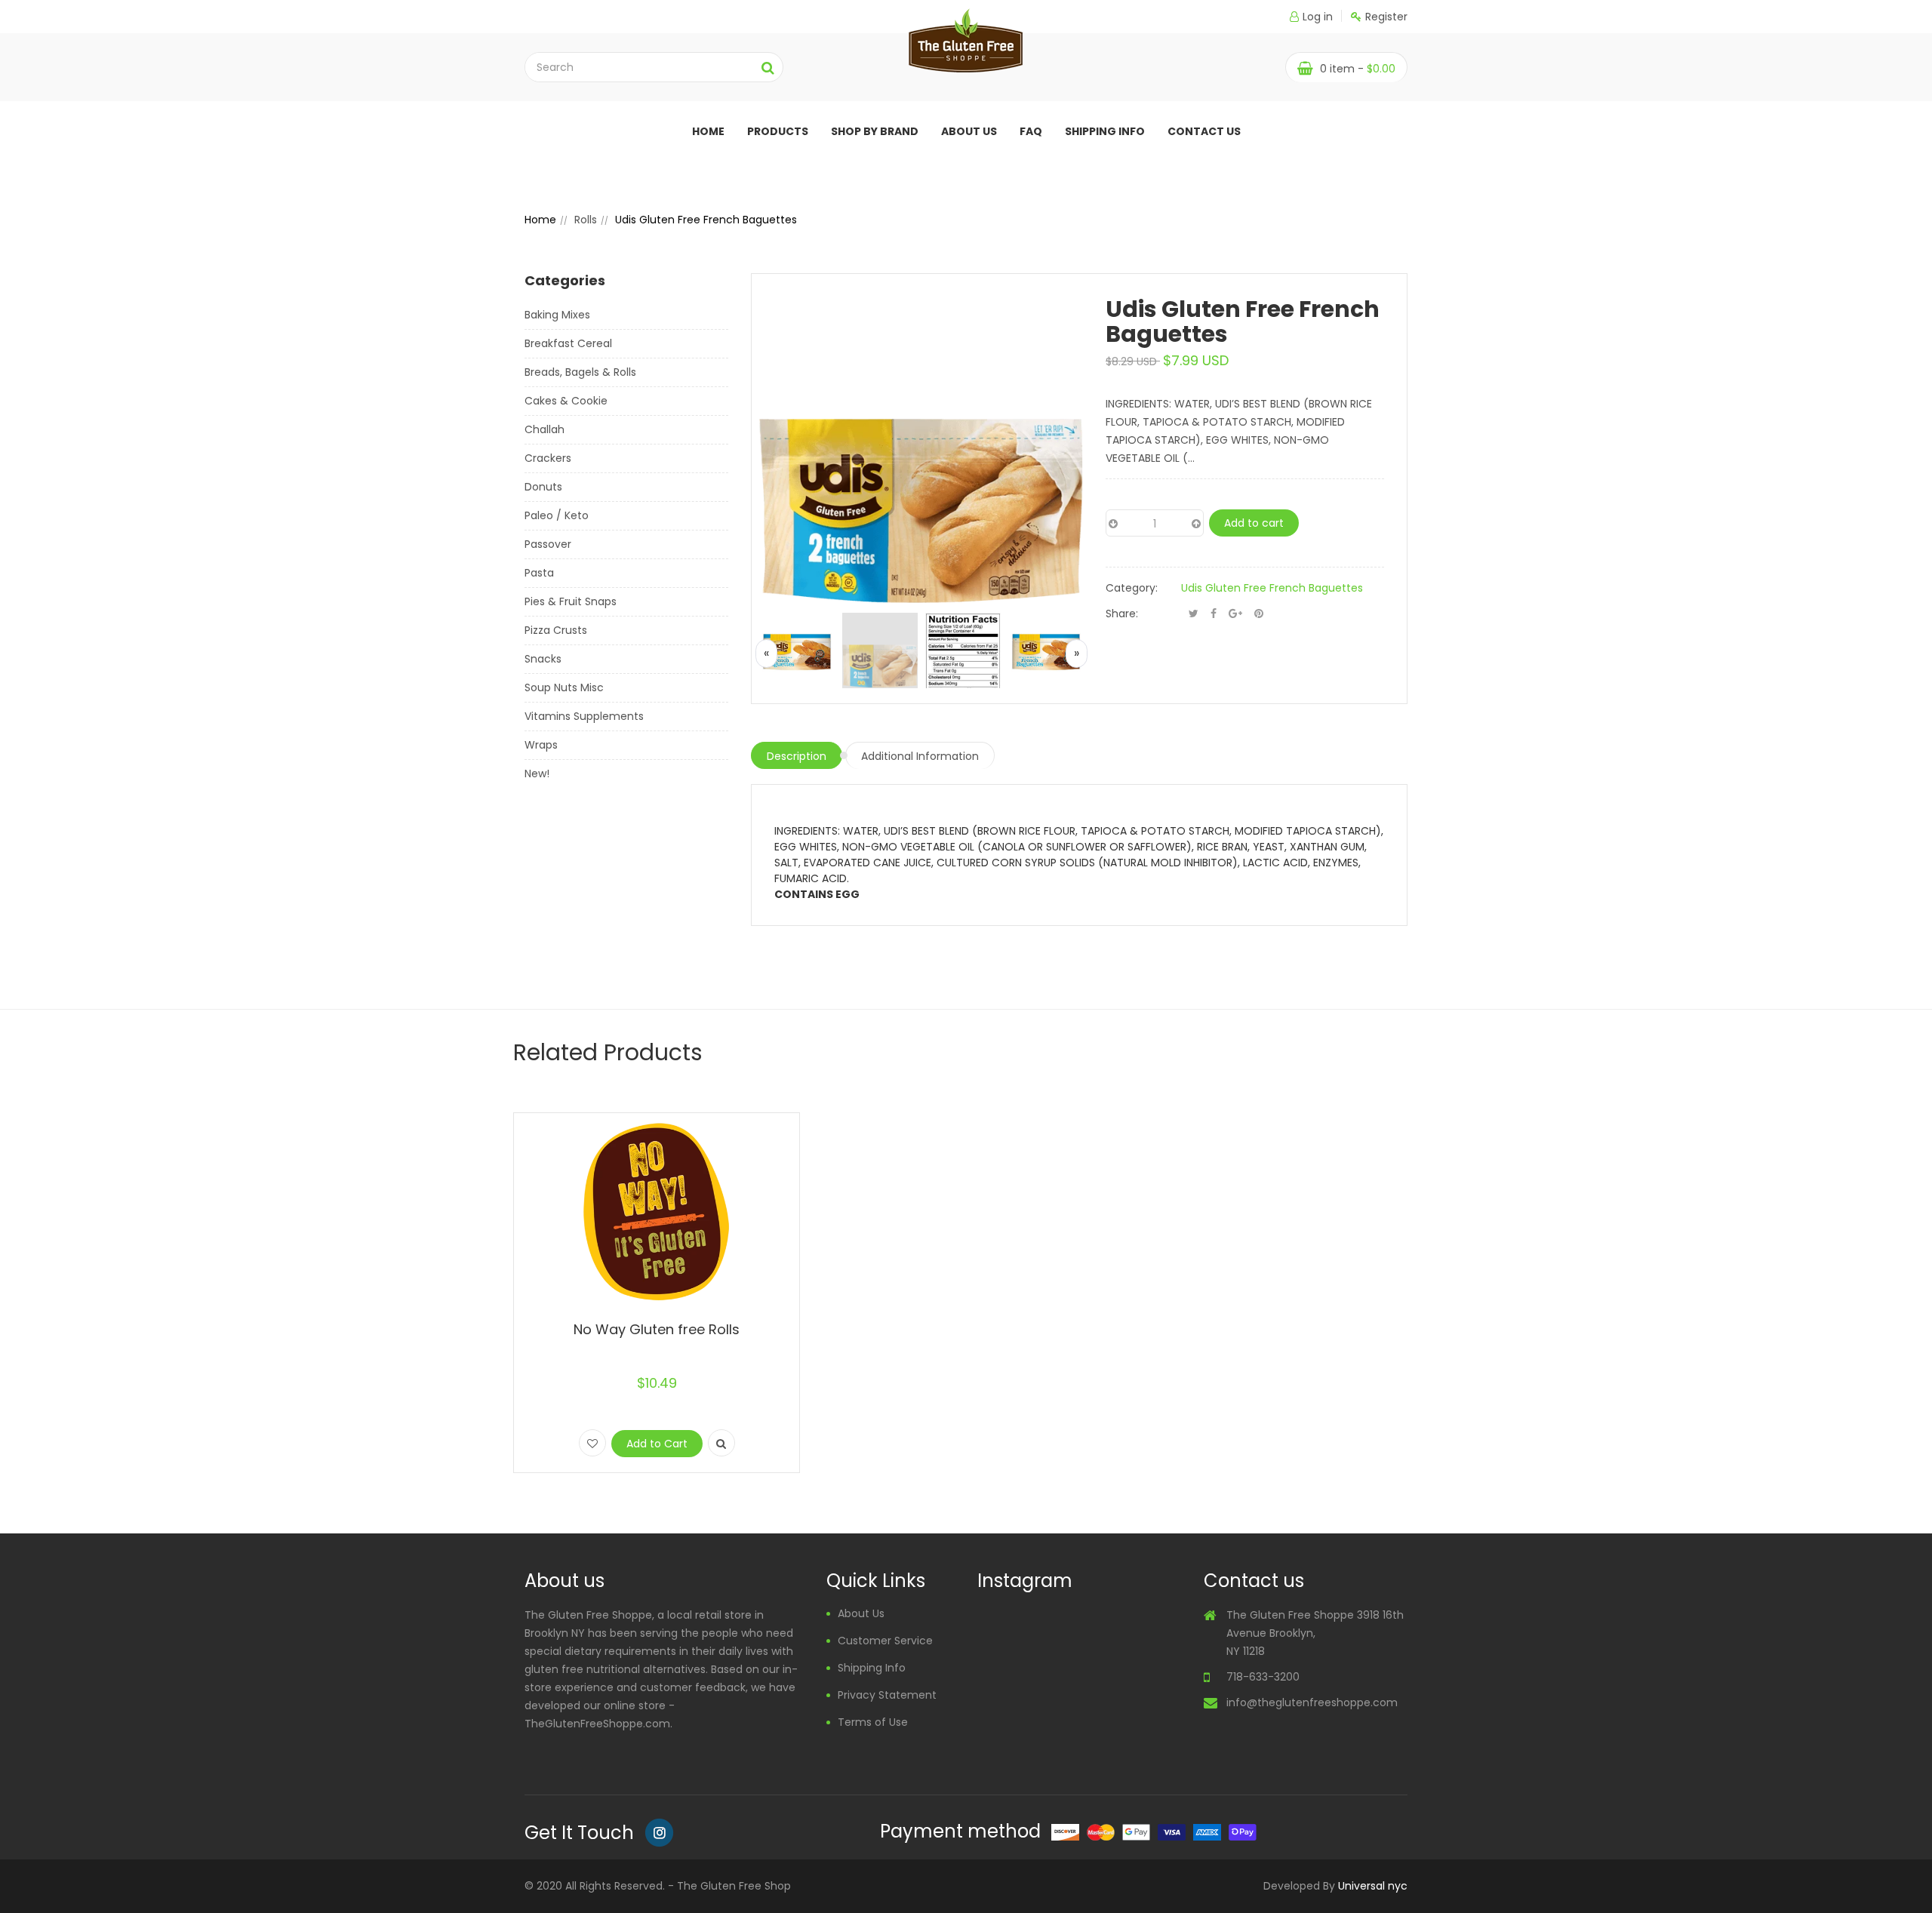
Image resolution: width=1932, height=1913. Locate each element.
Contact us (1204, 131)
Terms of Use (873, 1722)
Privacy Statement (887, 1695)
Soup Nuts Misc (564, 687)
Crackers (548, 458)
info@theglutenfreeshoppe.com (1312, 1702)
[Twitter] (1194, 614)
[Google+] (1235, 614)
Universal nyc (1373, 1886)
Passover (548, 544)
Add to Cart (657, 1444)
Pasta (539, 573)
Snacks (543, 659)
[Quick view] (721, 1443)
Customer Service (885, 1641)
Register (1386, 17)
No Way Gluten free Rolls (657, 1329)
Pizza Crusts (556, 630)
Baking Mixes (557, 315)
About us (969, 131)
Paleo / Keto (557, 515)
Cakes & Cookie (566, 401)
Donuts (543, 487)
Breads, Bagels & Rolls (580, 372)
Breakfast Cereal (568, 343)
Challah (545, 429)
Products (778, 131)
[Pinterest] (1259, 614)
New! (537, 774)
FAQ (1031, 131)
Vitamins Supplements (584, 716)
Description (797, 756)
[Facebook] (1214, 614)
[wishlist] (592, 1443)
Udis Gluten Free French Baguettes (1272, 588)
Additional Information (920, 756)
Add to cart (1254, 523)
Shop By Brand (875, 131)
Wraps (541, 745)
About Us (861, 1613)
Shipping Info (1105, 131)
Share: (1122, 614)
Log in (1318, 17)
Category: (1132, 588)
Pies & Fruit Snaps (571, 601)
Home (708, 131)
